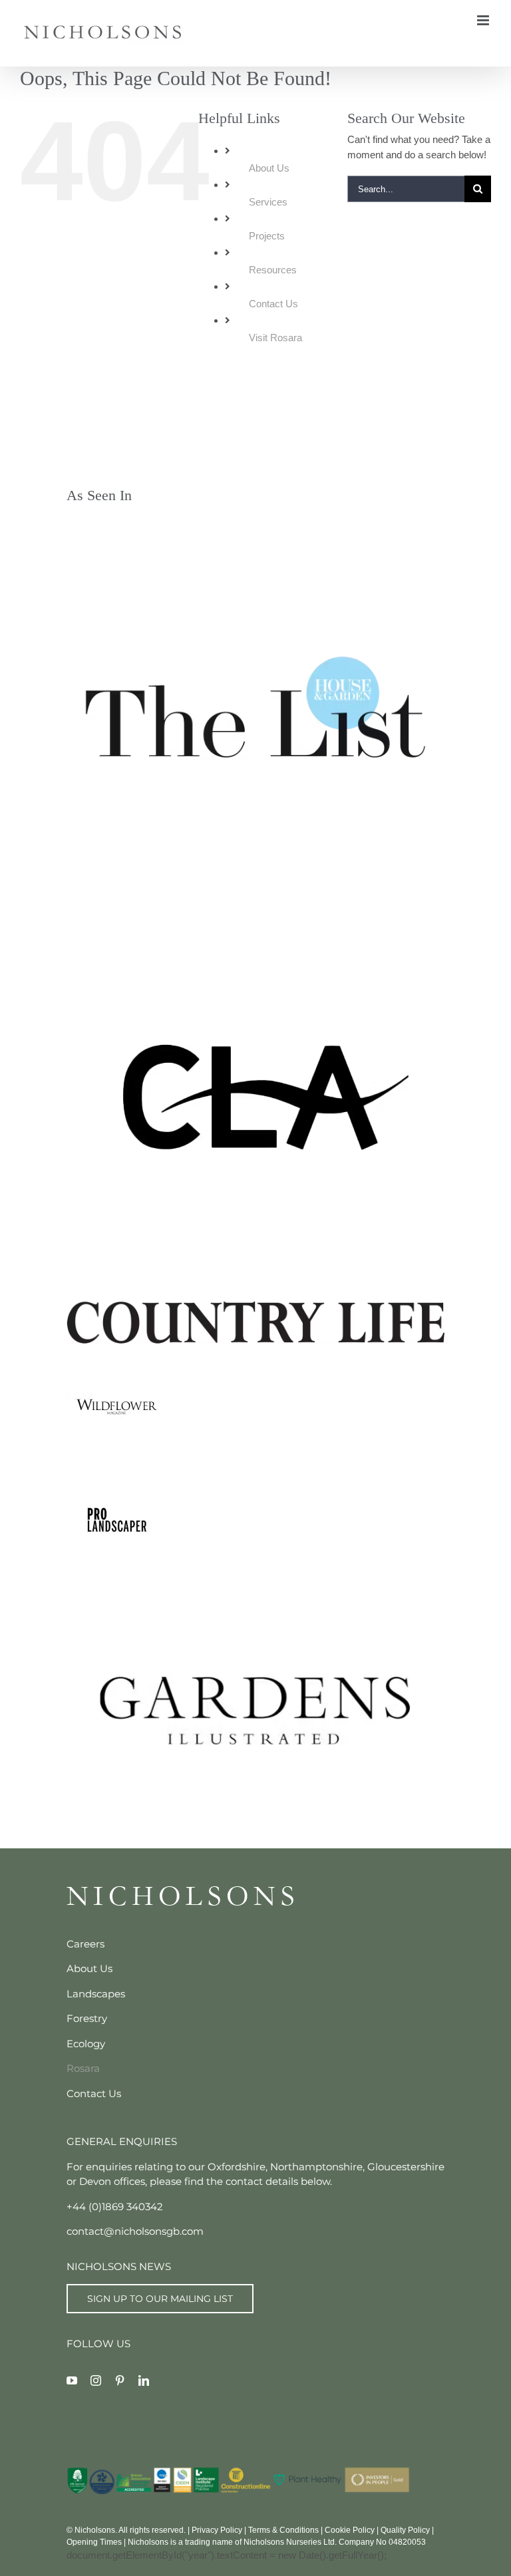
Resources (273, 270)
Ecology (86, 2044)
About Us (269, 168)
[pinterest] (120, 2380)
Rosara (83, 2068)
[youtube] (72, 2380)
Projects (267, 236)
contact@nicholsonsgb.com (135, 2231)
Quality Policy (405, 2530)
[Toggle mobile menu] (484, 20)
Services (268, 202)
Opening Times (94, 2542)
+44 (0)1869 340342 (115, 2207)
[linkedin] (144, 2380)
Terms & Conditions (283, 2530)
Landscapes (96, 1994)
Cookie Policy (350, 2530)
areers (89, 1944)
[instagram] (96, 2380)
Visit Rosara (275, 338)
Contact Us (273, 304)
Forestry (87, 2018)
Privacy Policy (217, 2530)
